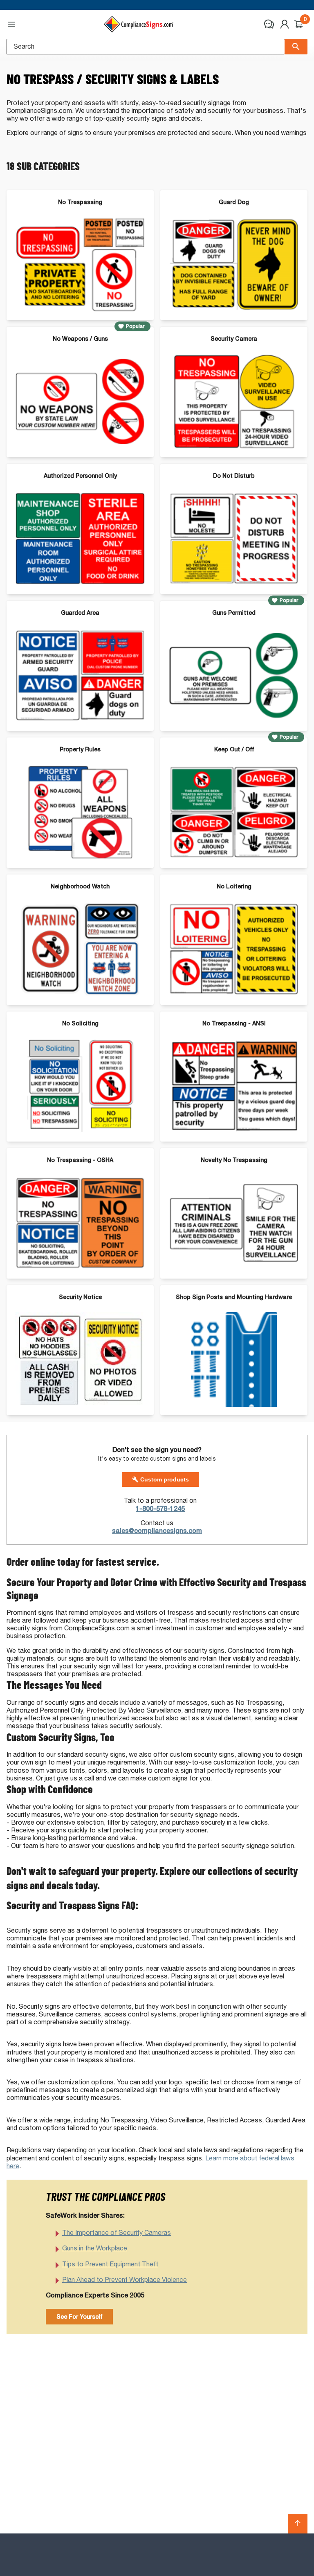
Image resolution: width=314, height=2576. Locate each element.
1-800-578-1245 (160, 1509)
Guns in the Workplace (95, 2248)
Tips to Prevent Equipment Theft (110, 2264)
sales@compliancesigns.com (157, 1531)
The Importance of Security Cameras (117, 2233)
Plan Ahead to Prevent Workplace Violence (124, 2280)
